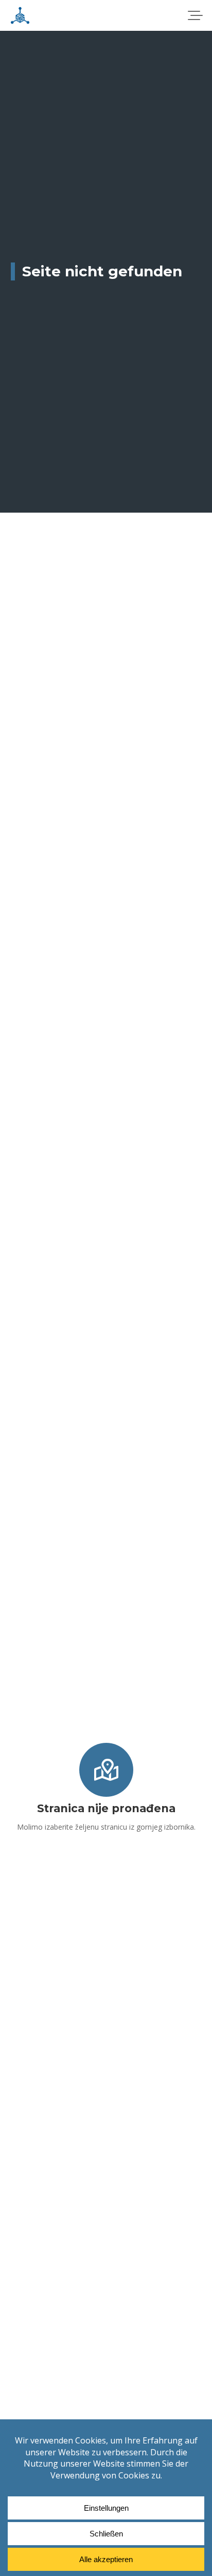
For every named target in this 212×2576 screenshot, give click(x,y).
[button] (195, 15)
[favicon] (20, 15)
